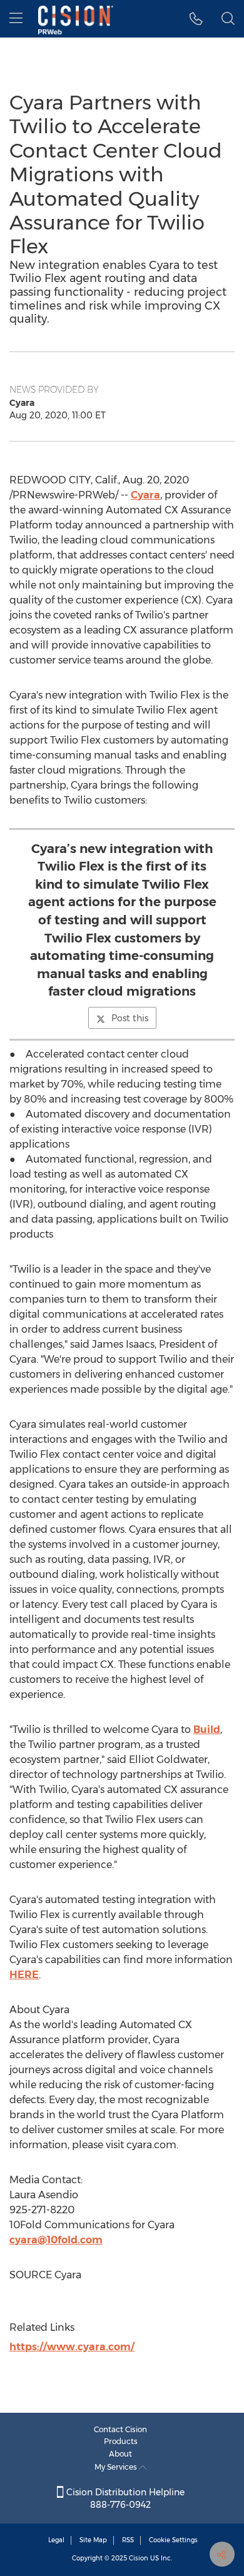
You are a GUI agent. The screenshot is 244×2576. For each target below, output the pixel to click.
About (120, 2454)
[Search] (228, 19)
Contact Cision (120, 2429)
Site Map (93, 2540)
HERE (24, 1975)
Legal (56, 2540)
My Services (117, 2467)
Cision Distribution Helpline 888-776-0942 (124, 2498)
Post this (130, 1018)
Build (207, 1730)
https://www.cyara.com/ (72, 2347)
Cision (139, 2558)
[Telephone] (196, 19)
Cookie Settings (173, 2540)
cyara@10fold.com (56, 2240)
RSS (128, 2540)
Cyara (145, 495)
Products (121, 2441)
